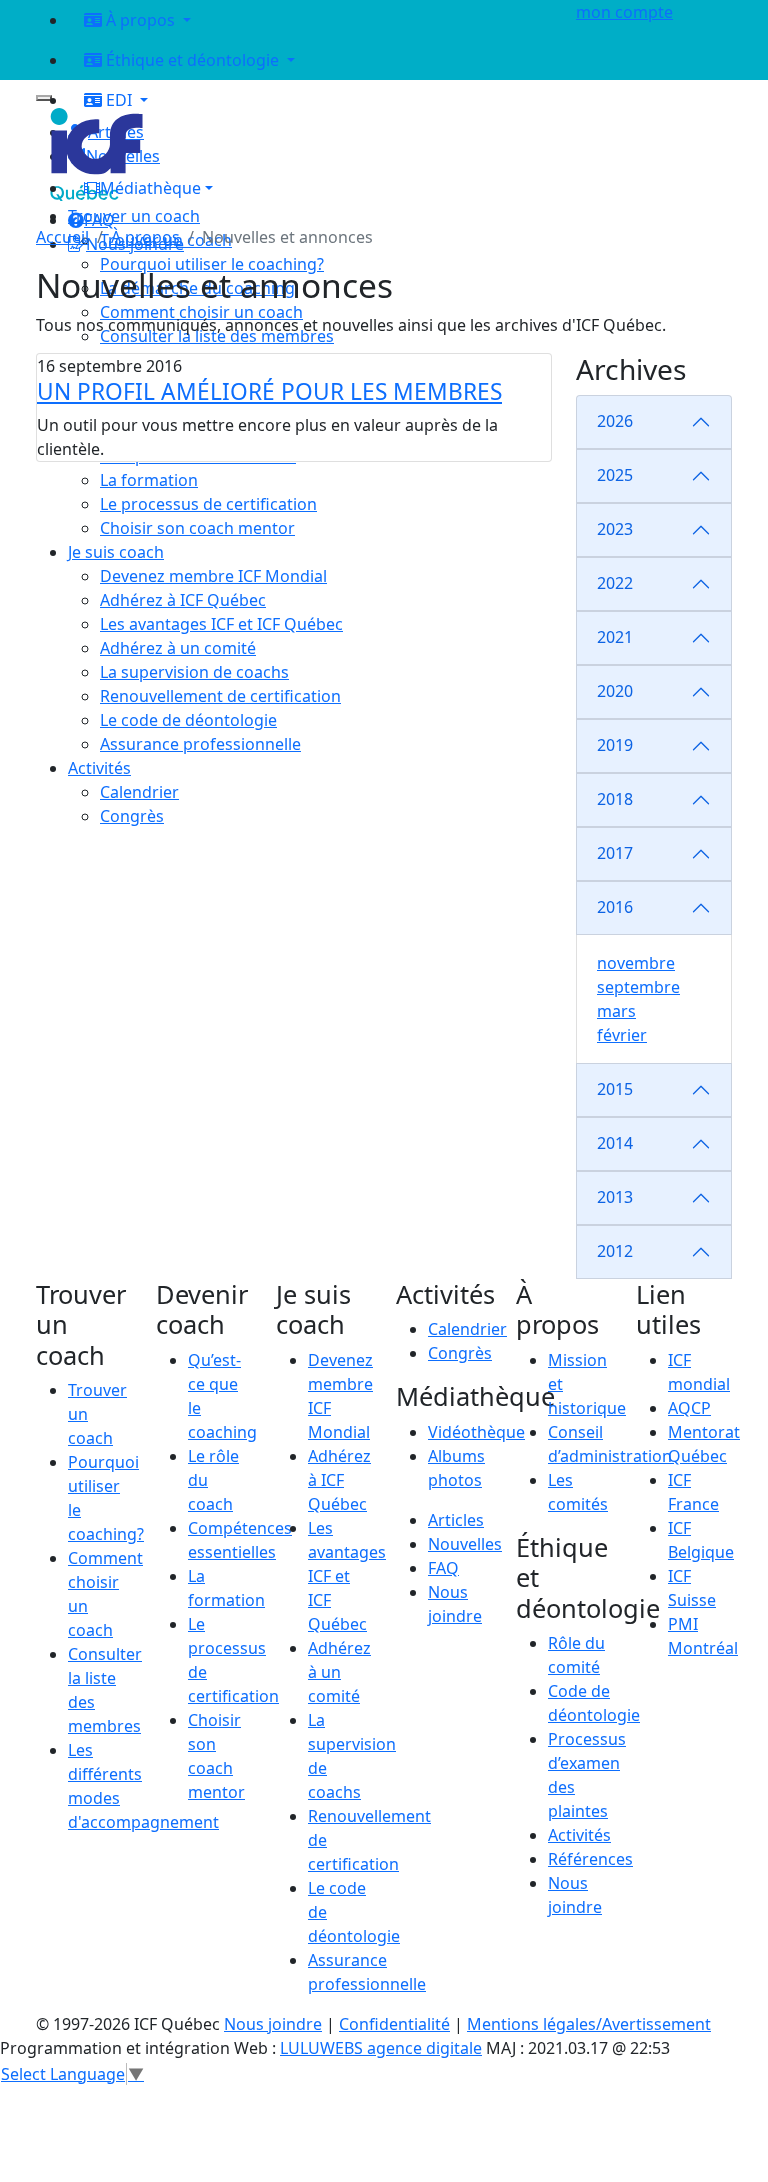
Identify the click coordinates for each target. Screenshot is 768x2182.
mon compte (624, 12)
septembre (638, 987)
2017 (615, 853)
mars (616, 1011)
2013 (615, 1197)
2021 (615, 637)
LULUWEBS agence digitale (381, 2048)
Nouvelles (465, 1544)
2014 (615, 1143)
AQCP (689, 1408)
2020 (615, 691)
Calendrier (467, 1329)
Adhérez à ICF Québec (339, 1480)
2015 (615, 1089)
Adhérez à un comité (339, 1672)
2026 (615, 421)
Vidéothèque (476, 1432)
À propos (145, 237)
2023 (615, 529)
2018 (615, 799)
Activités (579, 1835)
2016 (615, 907)
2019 (615, 745)
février (622, 1035)
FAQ (443, 1568)
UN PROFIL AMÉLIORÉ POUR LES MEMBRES (269, 391)
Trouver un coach (134, 216)
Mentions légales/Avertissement (589, 2024)
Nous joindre (273, 2024)
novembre (636, 963)
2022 (615, 583)
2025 (615, 475)
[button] (310, 188)
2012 (615, 1251)
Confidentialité (394, 2024)
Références (590, 1859)
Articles (456, 1520)
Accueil (62, 237)
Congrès (460, 1353)
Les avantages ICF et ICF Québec (347, 1576)
